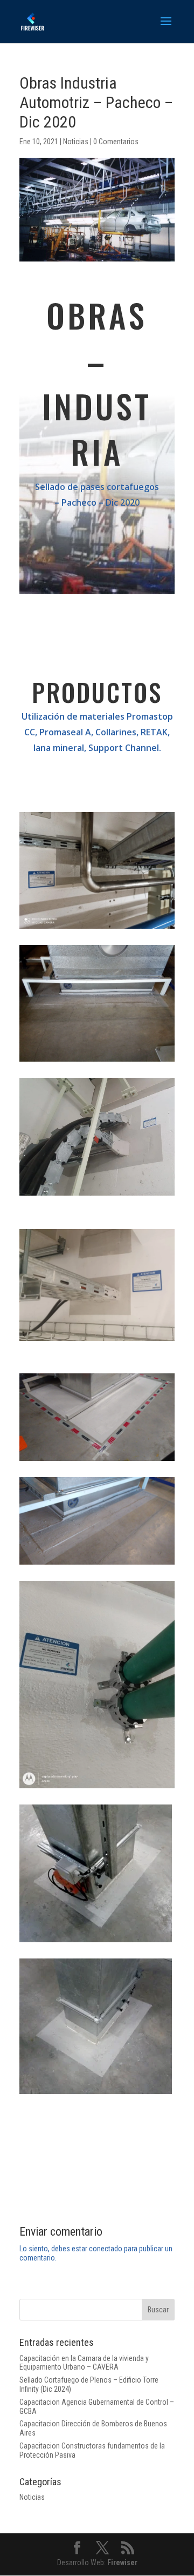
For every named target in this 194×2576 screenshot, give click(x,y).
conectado (106, 2249)
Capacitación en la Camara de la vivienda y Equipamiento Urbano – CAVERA (84, 2363)
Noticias (76, 142)
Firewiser (122, 2562)
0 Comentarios (116, 142)
